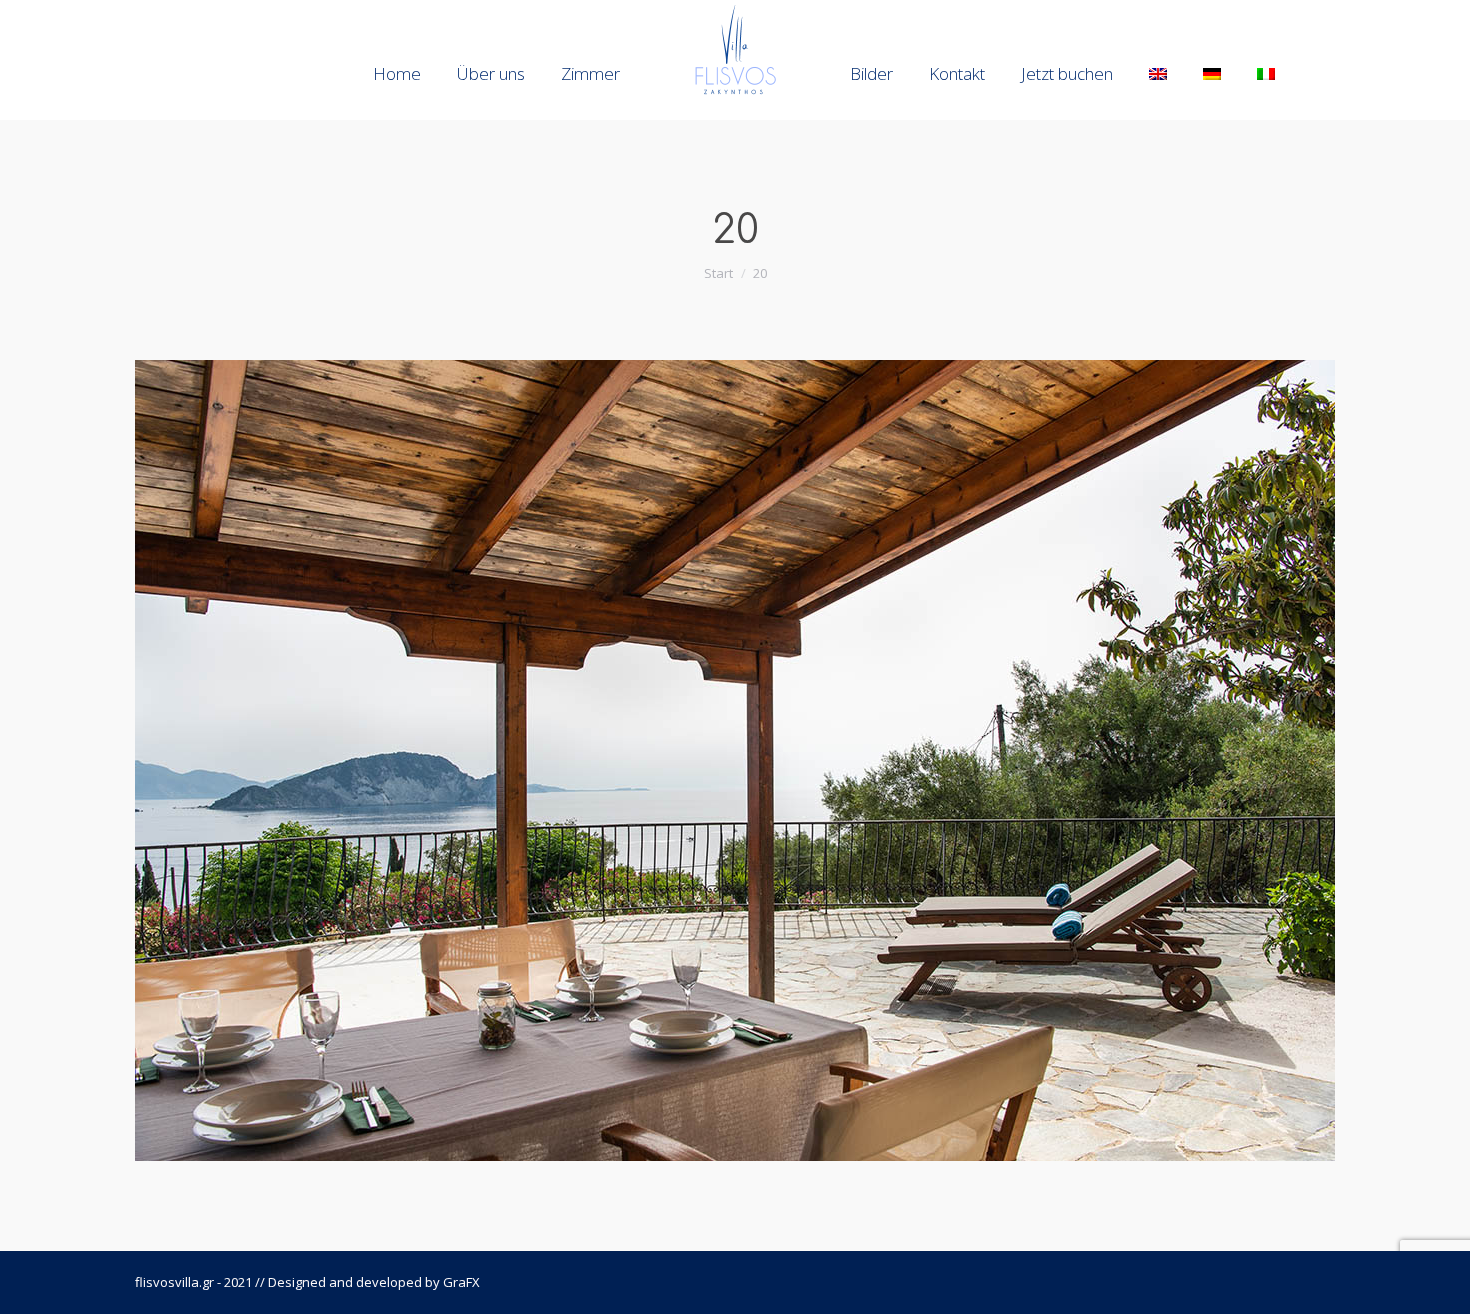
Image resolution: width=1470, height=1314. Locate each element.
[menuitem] (397, 73)
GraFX (461, 1282)
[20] (735, 760)
